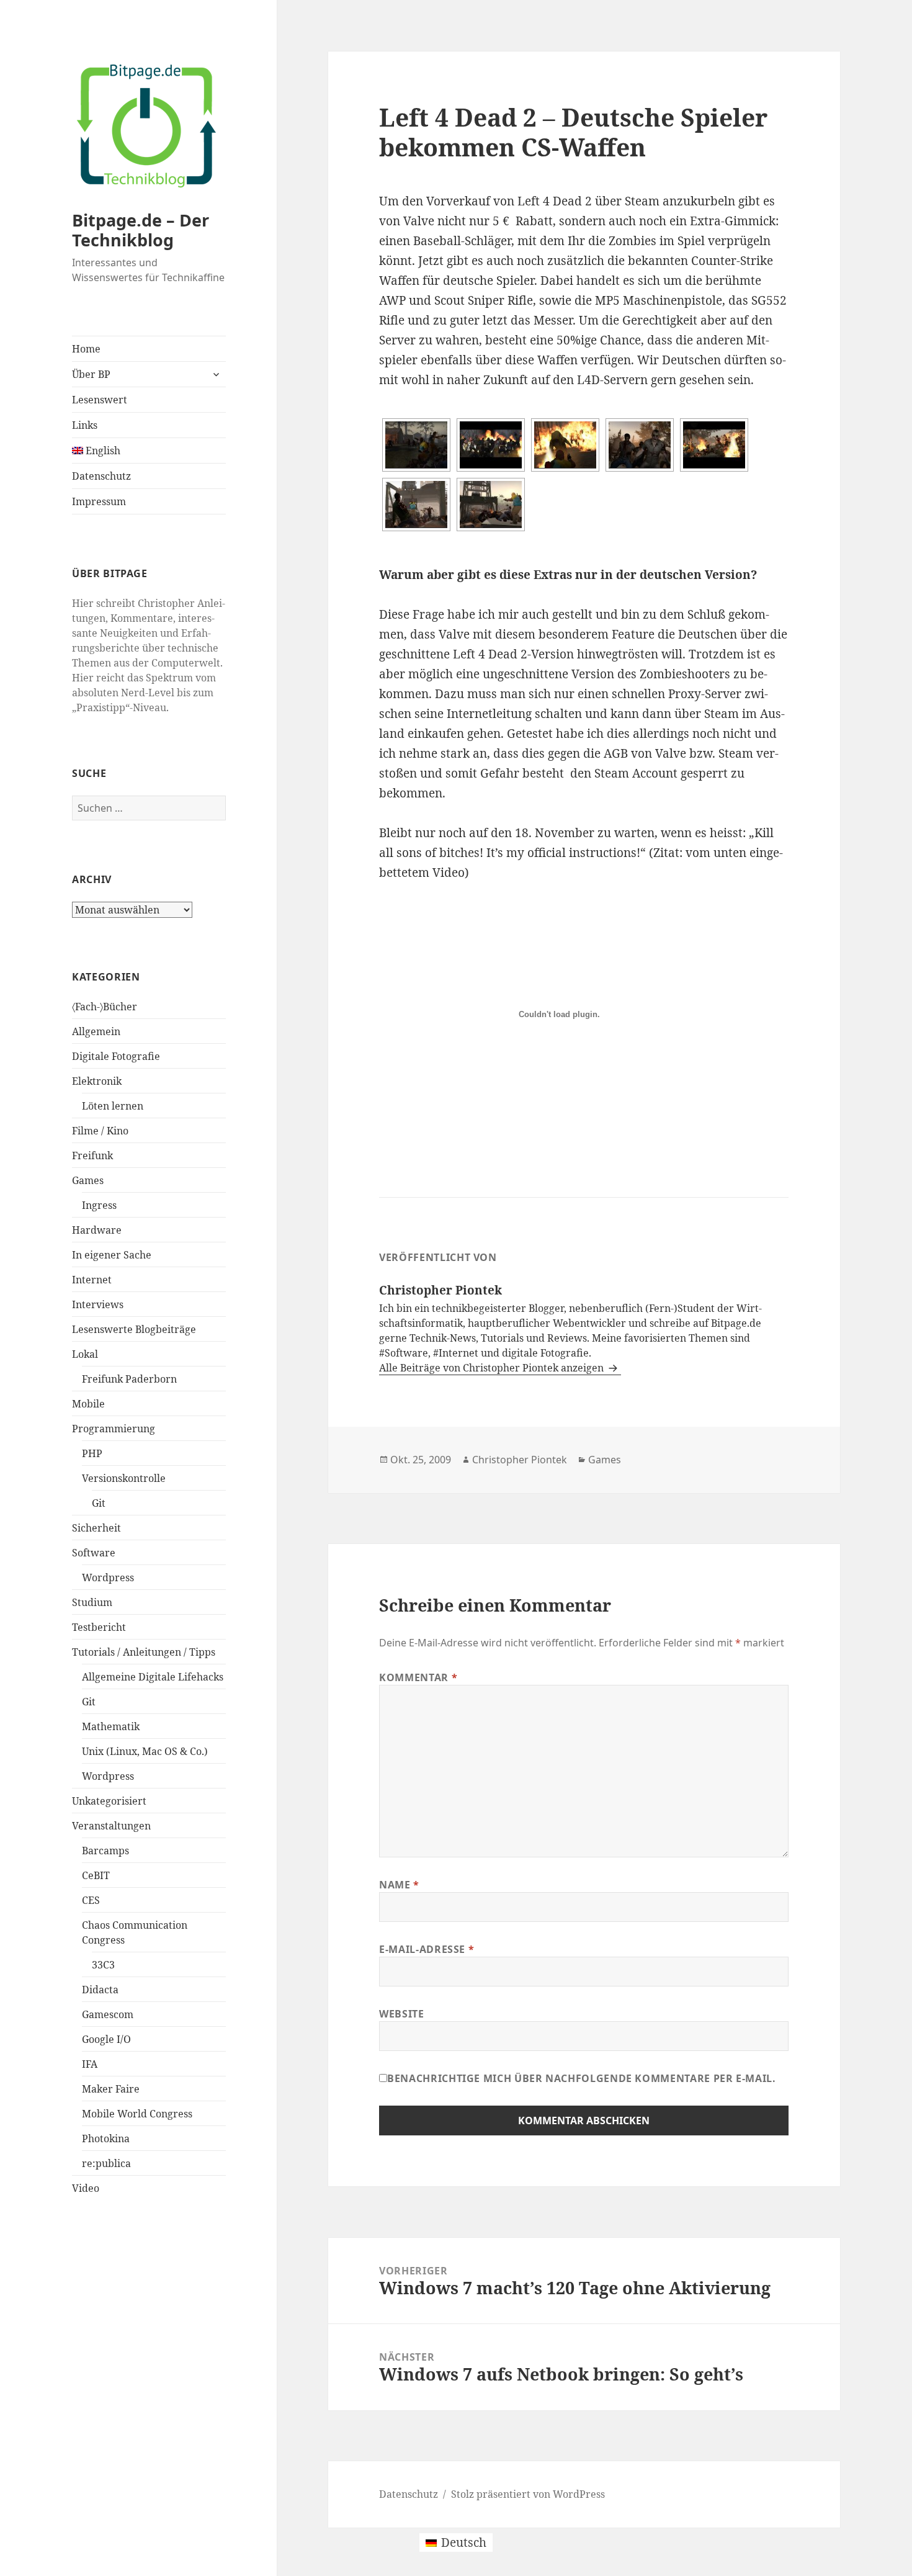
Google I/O (106, 2039)
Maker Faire (111, 2089)
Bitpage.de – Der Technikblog (141, 230)
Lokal (85, 1354)
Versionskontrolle (124, 1478)
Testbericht (99, 1627)
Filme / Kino (100, 1131)
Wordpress (108, 1577)
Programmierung (114, 1429)
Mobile (88, 1404)
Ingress (99, 1205)
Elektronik (97, 1081)
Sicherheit (96, 1528)
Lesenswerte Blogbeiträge (134, 1329)
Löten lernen (113, 1106)
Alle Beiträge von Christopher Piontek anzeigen (493, 1368)
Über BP (91, 374)
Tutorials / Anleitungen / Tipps (144, 1652)
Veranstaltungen (111, 1826)
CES (91, 1900)
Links (85, 425)
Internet (92, 1280)
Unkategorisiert (109, 1801)
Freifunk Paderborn (129, 1379)
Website (401, 2014)
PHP (92, 1453)
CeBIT (96, 1875)
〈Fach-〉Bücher (105, 1007)
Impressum (99, 501)
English (102, 451)
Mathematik (111, 1726)
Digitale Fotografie (116, 1056)
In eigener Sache (112, 1255)
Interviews (98, 1304)
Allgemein (96, 1031)
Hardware (97, 1230)
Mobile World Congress (137, 2114)
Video (86, 2188)
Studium (92, 1602)
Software (94, 1553)
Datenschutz (101, 476)
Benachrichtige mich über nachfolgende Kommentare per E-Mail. (581, 2078)
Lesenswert (100, 400)
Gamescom (108, 2014)
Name (399, 1885)
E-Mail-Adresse (427, 1949)
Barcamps (105, 1851)
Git (99, 1503)
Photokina (106, 2138)
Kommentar (418, 1677)
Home (86, 349)
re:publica (106, 2163)
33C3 (103, 1965)
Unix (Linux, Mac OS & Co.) (145, 1751)
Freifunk (92, 1156)
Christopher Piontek (520, 1460)
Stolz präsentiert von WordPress (528, 2494)
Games (88, 1180)
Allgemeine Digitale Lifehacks (153, 1677)
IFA (90, 2064)
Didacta (100, 1990)
